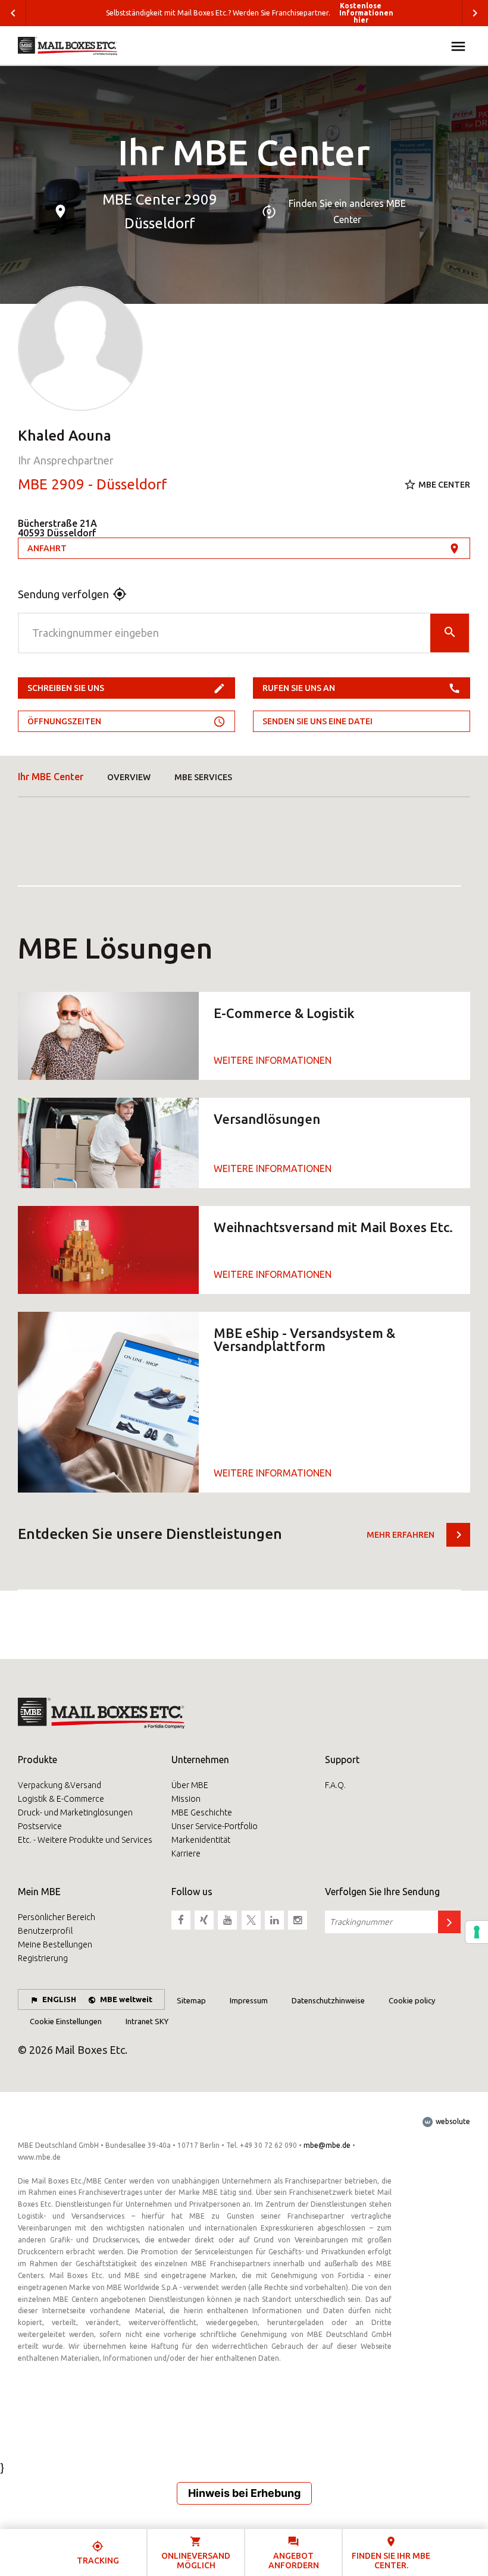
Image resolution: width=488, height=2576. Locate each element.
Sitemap (191, 2000)
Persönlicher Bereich (57, 1917)
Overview (129, 777)
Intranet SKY (147, 2021)
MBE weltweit (126, 1999)
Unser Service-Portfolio (215, 1826)
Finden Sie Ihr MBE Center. (391, 2560)
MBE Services (203, 777)
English (59, 1999)
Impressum (249, 2000)
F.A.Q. (335, 1785)
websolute (452, 2121)
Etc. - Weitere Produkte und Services (85, 1840)
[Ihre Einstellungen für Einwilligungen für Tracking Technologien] (477, 1932)
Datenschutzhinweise (328, 2000)
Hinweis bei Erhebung (244, 2493)
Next (475, 13)
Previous (13, 13)
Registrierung (43, 1958)
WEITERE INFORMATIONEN (273, 1060)
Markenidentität (201, 1840)
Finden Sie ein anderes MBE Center (347, 211)
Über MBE (190, 1785)
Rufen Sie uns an (299, 688)
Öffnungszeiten (64, 721)
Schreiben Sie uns (66, 688)
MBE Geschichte (202, 1812)
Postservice (40, 1826)
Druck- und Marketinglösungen (75, 1812)
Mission (186, 1799)
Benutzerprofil (45, 1931)
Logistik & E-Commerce (61, 1799)
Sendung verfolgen (63, 594)
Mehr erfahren (401, 1535)
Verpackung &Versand (60, 1785)
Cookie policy (412, 2000)
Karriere (186, 1854)
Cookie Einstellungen (66, 2021)
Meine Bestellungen (55, 1944)
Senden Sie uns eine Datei (317, 721)
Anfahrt (47, 548)
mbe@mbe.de (327, 2145)
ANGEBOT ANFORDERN (294, 2560)
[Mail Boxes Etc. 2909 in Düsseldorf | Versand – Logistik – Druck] (68, 46)
